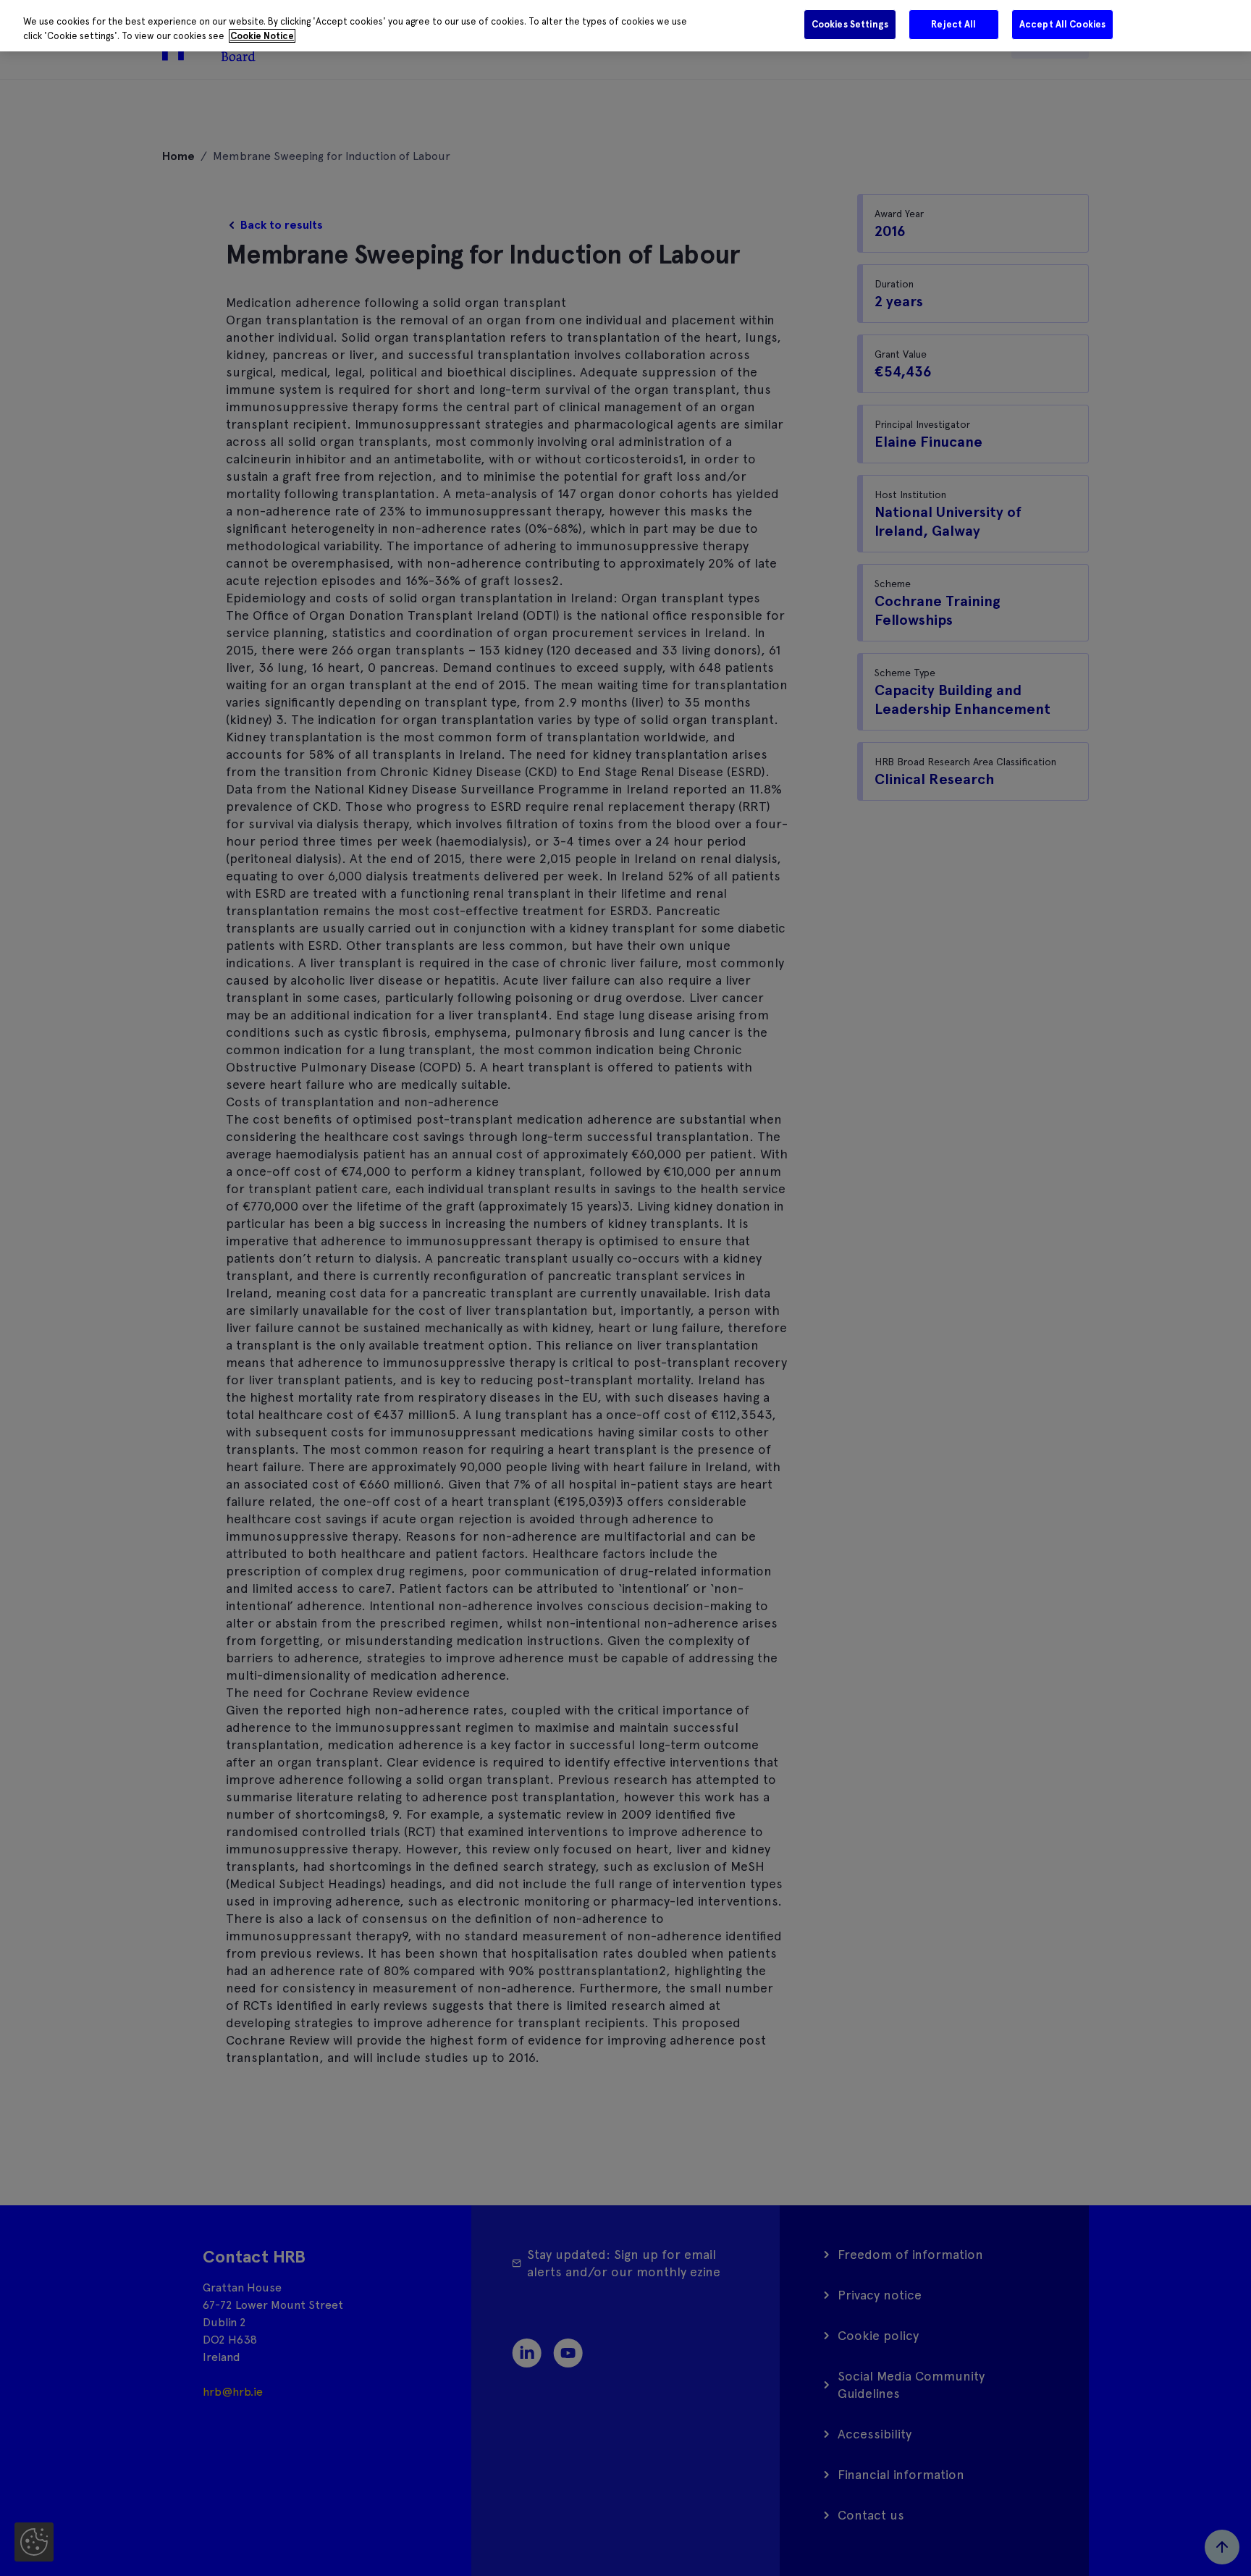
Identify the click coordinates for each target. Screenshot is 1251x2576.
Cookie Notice (262, 36)
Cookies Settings (850, 24)
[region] (625, 26)
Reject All (953, 24)
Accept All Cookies (1062, 24)
